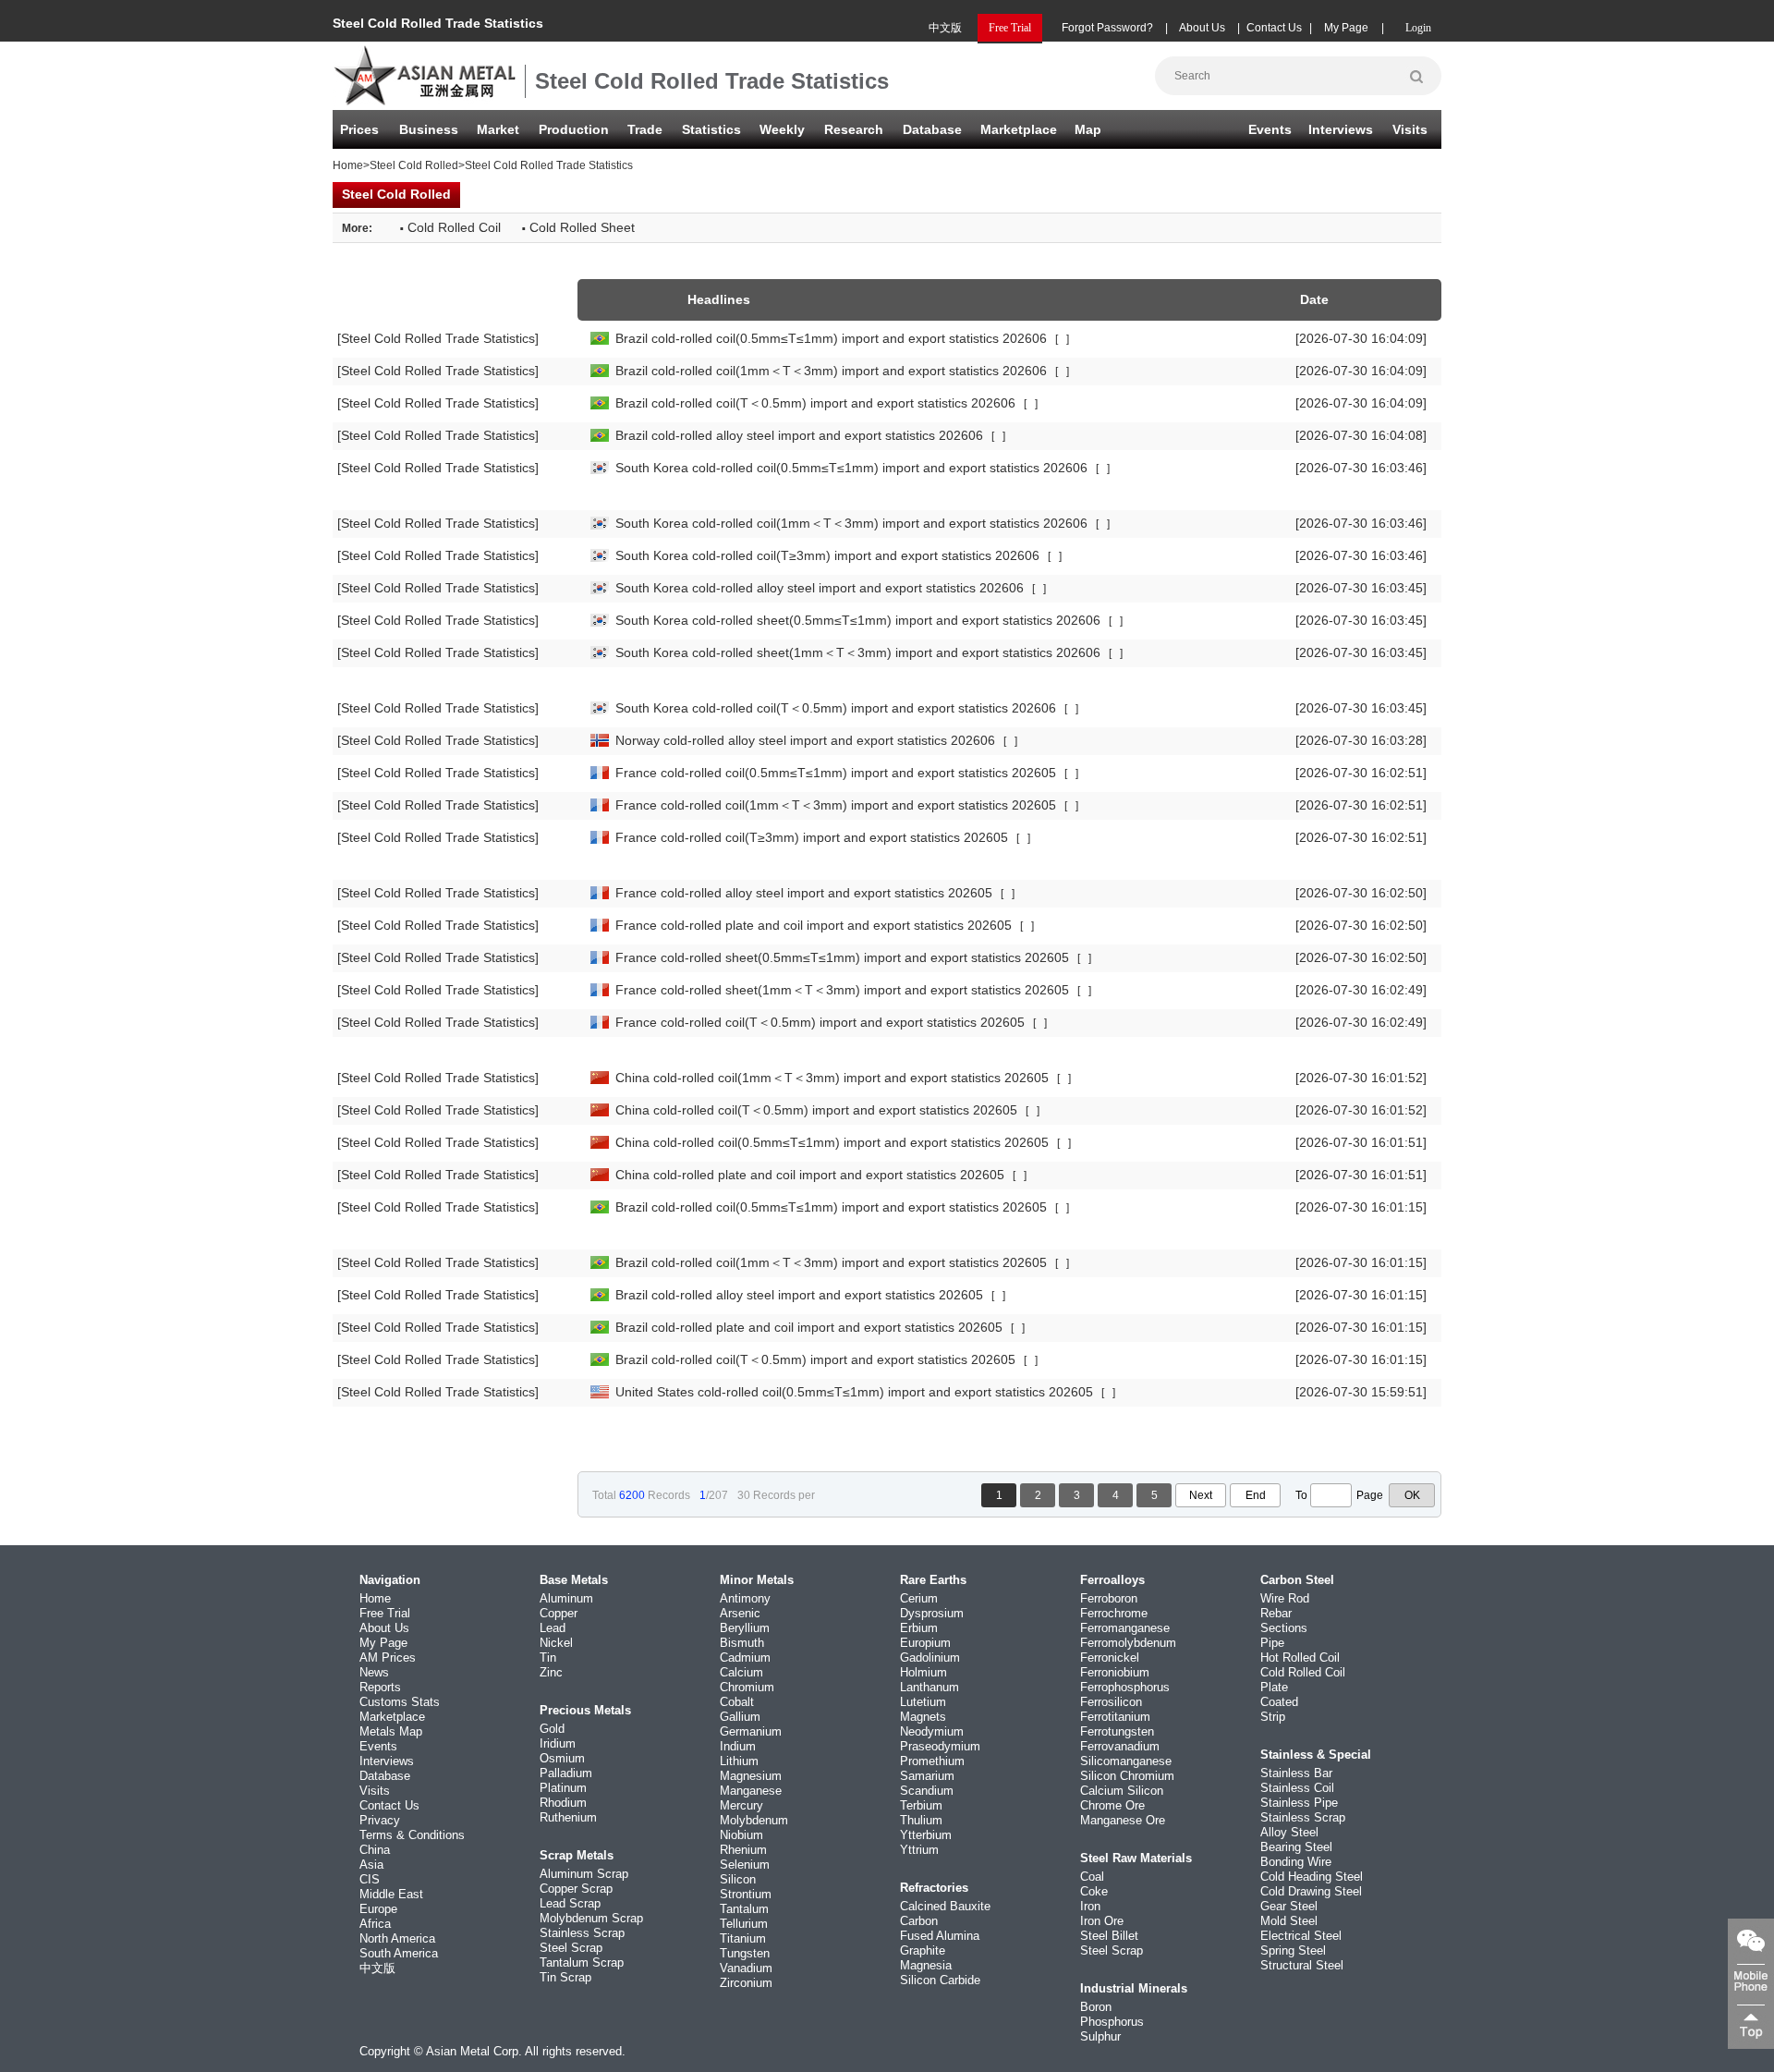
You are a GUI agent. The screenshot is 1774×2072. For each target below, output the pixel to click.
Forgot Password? (1107, 28)
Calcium (741, 1672)
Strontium (746, 1894)
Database (932, 129)
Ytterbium (926, 1835)
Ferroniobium (1115, 1672)
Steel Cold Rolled (414, 165)
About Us (1202, 28)
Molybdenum (754, 1820)
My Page (1346, 28)
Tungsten (745, 1953)
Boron (1096, 2007)
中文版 (945, 28)
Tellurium (744, 1924)
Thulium (921, 1820)
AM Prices (388, 1658)
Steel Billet (1109, 1936)
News (374, 1672)
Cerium (919, 1598)
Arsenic (740, 1613)
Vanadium (746, 1968)
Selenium (745, 1865)
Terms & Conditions (412, 1835)
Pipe (1272, 1643)
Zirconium (746, 1983)
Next (1201, 1495)
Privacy (380, 1820)
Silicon (738, 1879)
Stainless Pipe (1299, 1803)
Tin (548, 1658)
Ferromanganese (1125, 1628)
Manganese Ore (1123, 1820)
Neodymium (932, 1731)
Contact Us (1274, 28)
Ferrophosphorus (1125, 1687)
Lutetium (923, 1702)
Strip (1273, 1717)
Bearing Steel (1296, 1847)
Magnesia (926, 1965)
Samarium (927, 1776)
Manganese (751, 1791)
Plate (1274, 1687)
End (1256, 1495)
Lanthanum (930, 1687)
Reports (380, 1687)
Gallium (740, 1717)
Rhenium (743, 1850)
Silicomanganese (1126, 1761)
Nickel (556, 1643)
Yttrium (919, 1850)
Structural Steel (1302, 1965)
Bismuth (742, 1643)
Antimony (745, 1598)
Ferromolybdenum (1128, 1643)
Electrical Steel (1301, 1936)
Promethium (932, 1761)
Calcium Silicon (1122, 1791)
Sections (1284, 1628)
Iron (1090, 1906)
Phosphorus (1112, 2022)
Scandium (927, 1791)
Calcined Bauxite (945, 1906)
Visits (1410, 129)
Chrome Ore (1112, 1805)
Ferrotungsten (1117, 1731)
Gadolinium (930, 1658)
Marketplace (392, 1717)
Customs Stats (400, 1702)
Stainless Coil (1297, 1788)
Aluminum (566, 1598)
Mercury (741, 1805)
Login (1418, 28)
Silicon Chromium (1127, 1776)
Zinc (551, 1672)
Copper (559, 1613)
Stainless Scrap (582, 1933)
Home (348, 165)
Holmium (923, 1672)
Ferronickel (1110, 1658)
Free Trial (385, 1613)
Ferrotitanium (1115, 1717)
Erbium (919, 1628)
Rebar (1276, 1613)
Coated (1279, 1702)
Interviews (1341, 129)
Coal (1092, 1877)
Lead (553, 1628)
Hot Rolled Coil (1300, 1658)
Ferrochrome (1114, 1613)
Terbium (921, 1805)
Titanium (743, 1938)
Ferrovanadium (1120, 1746)
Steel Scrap (571, 1948)
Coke (1094, 1891)
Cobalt (737, 1702)
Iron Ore (1102, 1921)
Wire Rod (1285, 1598)
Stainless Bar (1296, 1773)
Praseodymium (940, 1746)
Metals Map (391, 1731)
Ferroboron (1109, 1598)
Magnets (923, 1717)
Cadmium (745, 1658)
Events (1270, 129)
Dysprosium (932, 1613)
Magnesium (751, 1776)
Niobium (741, 1835)
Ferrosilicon (1111, 1702)
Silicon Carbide (940, 1980)
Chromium (747, 1687)
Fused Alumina (940, 1936)
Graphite (923, 1950)
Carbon (919, 1921)
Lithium (739, 1761)
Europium (925, 1643)
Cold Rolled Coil (1303, 1672)
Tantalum (744, 1909)
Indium (738, 1746)
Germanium (751, 1731)
